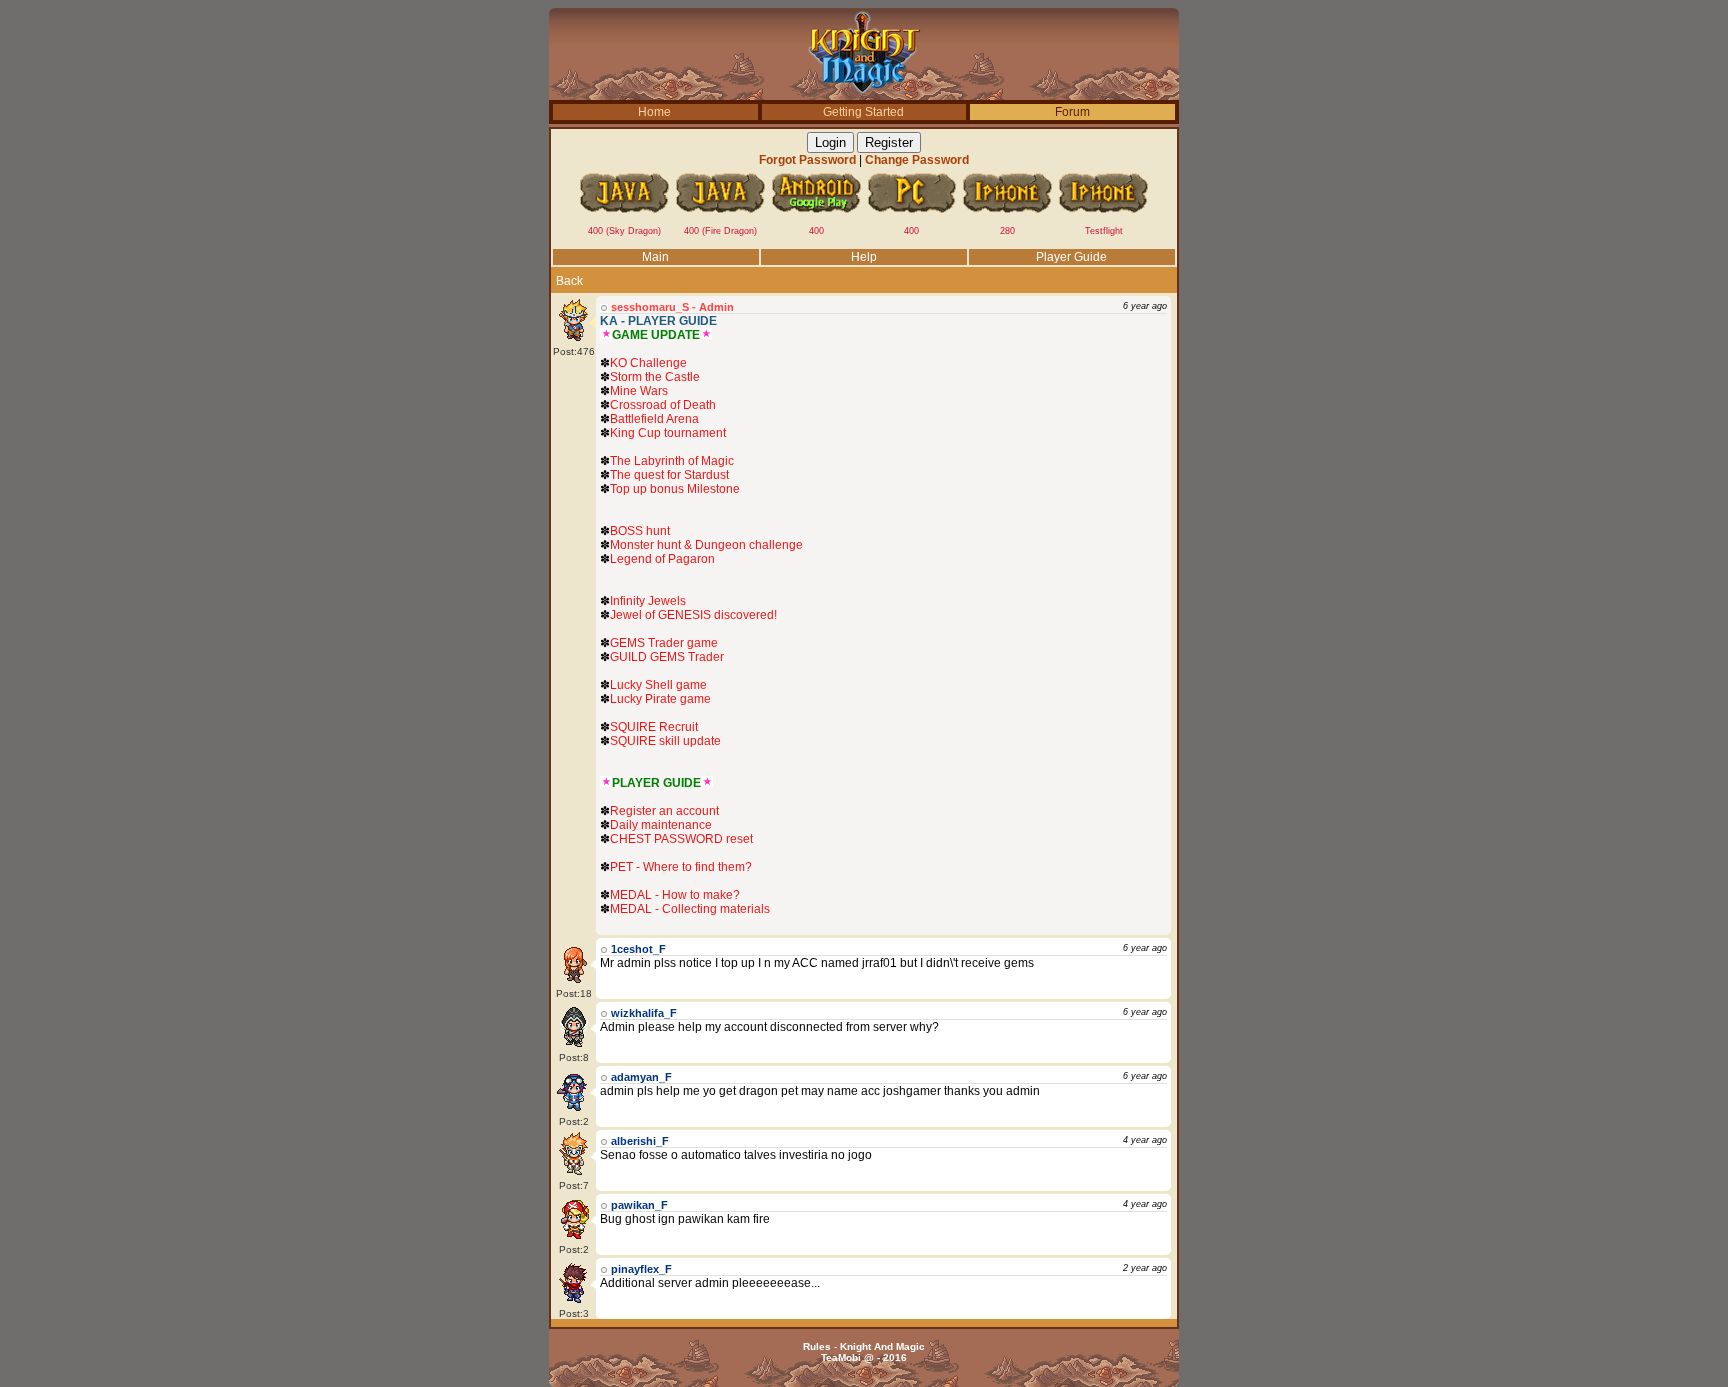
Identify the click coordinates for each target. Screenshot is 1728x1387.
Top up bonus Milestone (675, 489)
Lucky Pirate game (660, 699)
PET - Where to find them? (681, 867)
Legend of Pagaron (662, 559)
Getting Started (863, 112)
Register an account (664, 811)
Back (569, 281)
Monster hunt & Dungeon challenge (706, 545)
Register (889, 142)
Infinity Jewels (648, 601)
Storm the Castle (655, 377)
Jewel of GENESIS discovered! (693, 615)
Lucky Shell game (658, 685)
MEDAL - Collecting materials (690, 909)
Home (654, 112)
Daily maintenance (661, 825)
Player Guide (1071, 257)
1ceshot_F (638, 949)
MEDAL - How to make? (675, 895)
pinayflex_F (641, 1269)
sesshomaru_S (650, 307)
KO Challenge (648, 363)
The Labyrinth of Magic (672, 461)
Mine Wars (639, 391)
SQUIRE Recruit (654, 727)
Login (830, 142)
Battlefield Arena (654, 419)
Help (864, 257)
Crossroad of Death (663, 405)
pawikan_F (639, 1205)
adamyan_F (641, 1077)
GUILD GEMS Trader (667, 657)
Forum (1072, 112)
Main (655, 257)
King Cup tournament (668, 433)
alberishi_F (640, 1141)
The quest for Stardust (669, 475)
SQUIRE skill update (665, 741)
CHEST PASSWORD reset (681, 839)
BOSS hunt (640, 531)
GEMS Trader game (664, 643)
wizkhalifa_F (644, 1013)
